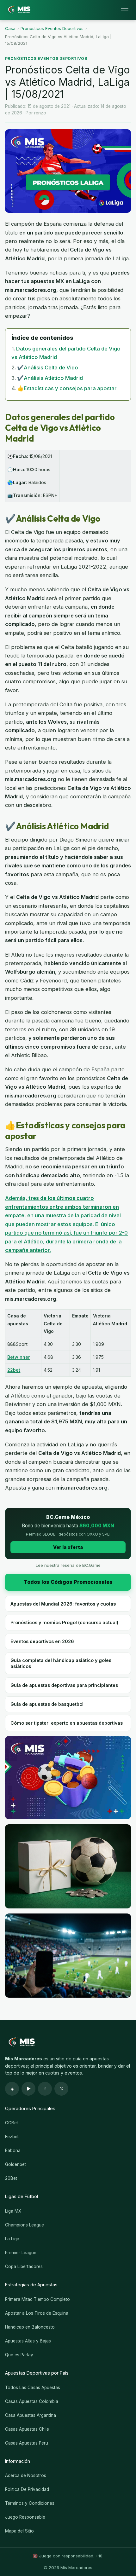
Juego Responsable (25, 2517)
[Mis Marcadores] (18, 10)
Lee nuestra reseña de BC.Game (68, 1565)
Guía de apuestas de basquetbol (47, 1704)
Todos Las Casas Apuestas (33, 2388)
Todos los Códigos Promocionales (68, 1582)
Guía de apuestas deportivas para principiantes (64, 1685)
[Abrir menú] (125, 10)
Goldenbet (15, 2164)
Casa (10, 28)
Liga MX (13, 2211)
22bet (14, 1370)
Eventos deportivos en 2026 (42, 1641)
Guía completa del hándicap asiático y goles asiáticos (61, 1663)
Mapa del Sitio (19, 2531)
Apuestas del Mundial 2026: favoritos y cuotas (63, 1604)
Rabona (13, 2151)
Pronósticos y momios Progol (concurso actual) (64, 1622)
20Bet (11, 2178)
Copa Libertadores (24, 2266)
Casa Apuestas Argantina (31, 2415)
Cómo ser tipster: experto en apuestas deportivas (67, 1723)
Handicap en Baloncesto (30, 2327)
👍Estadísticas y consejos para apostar (67, 388)
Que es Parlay (19, 2355)
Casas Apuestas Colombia (32, 2401)
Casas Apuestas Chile (27, 2429)
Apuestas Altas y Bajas (28, 2341)
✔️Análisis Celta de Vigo (48, 368)
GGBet (12, 2123)
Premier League (21, 2253)
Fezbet (12, 2137)
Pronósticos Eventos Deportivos (52, 28)
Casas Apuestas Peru (27, 2443)
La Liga (12, 2239)
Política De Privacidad (27, 2489)
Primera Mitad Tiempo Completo (37, 2299)
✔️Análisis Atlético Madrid (50, 378)
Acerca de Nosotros (26, 2475)
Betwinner (19, 1357)
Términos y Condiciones (30, 2503)
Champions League (25, 2225)
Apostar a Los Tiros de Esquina (37, 2313)
